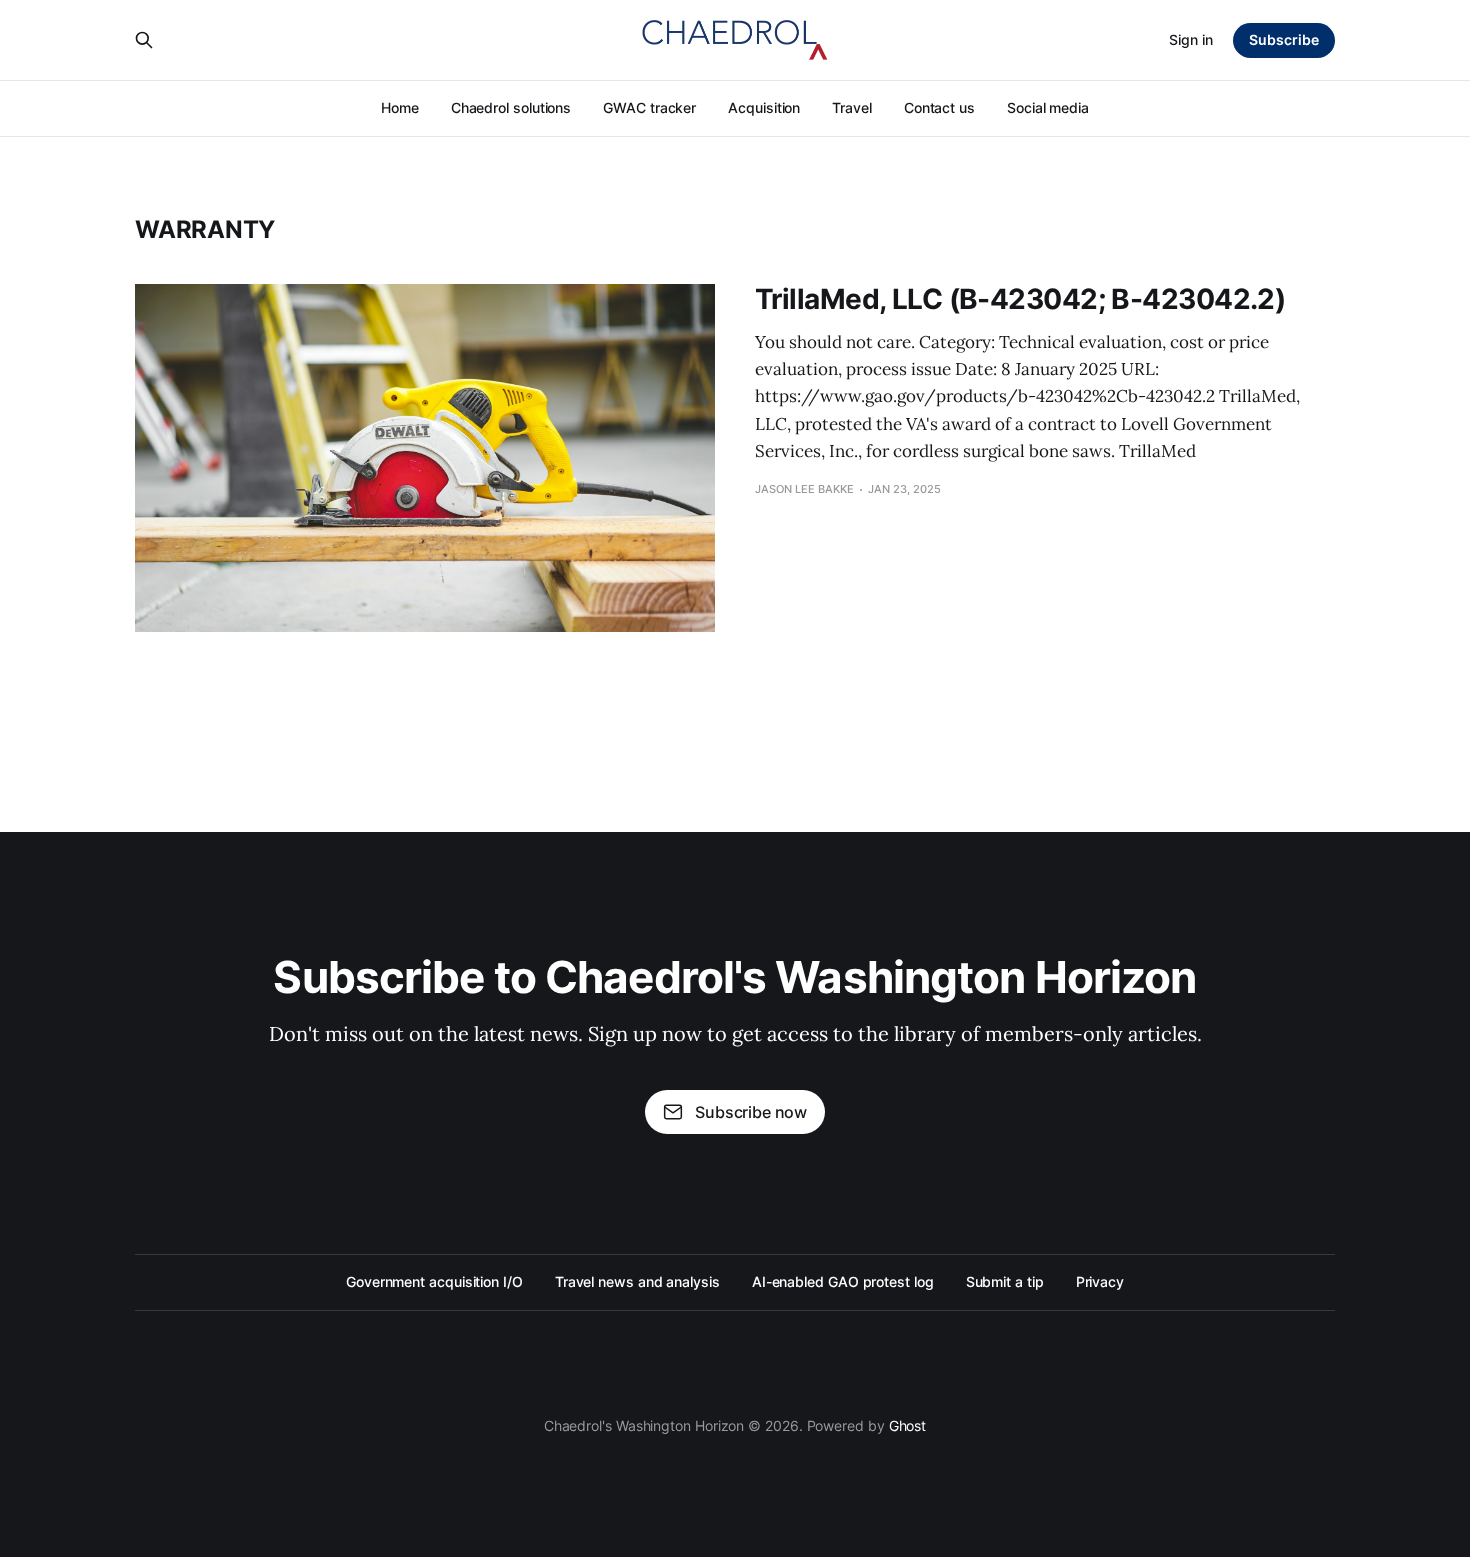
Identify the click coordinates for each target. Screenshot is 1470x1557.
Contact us (939, 107)
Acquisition (764, 107)
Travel (852, 107)
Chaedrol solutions (511, 107)
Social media (1048, 107)
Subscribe (1284, 39)
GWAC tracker (649, 107)
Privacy (1100, 1281)
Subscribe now (751, 1112)
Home (400, 107)
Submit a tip (1005, 1281)
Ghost (908, 1425)
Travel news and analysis (637, 1281)
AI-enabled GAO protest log (843, 1281)
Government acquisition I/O (434, 1281)
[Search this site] (144, 40)
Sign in (1191, 39)
